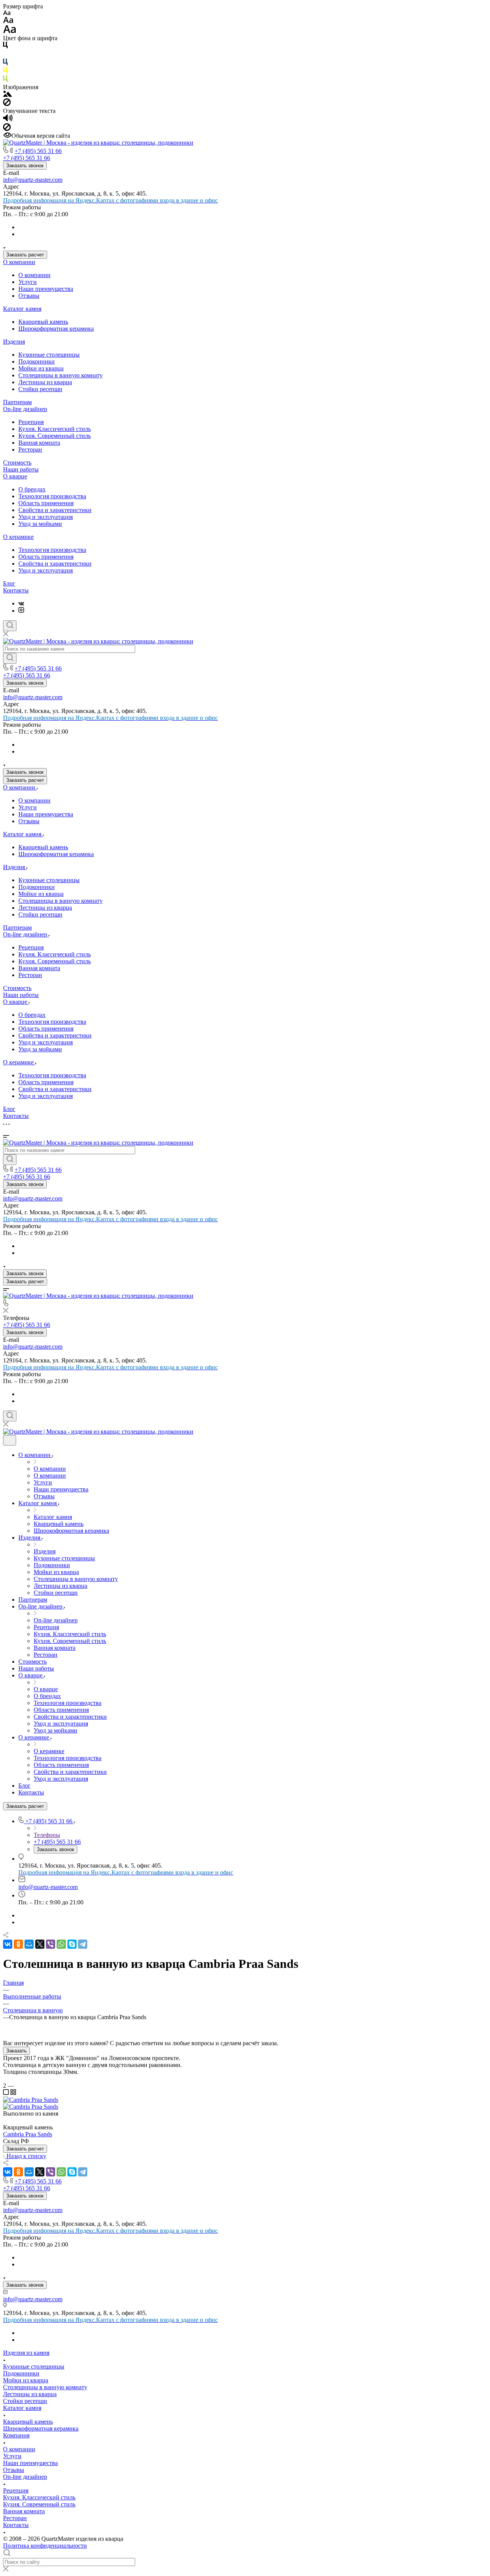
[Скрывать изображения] (7, 104)
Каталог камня (22, 309)
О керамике (18, 537)
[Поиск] (10, 626)
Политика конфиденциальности (45, 2546)
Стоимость (17, 463)
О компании (19, 262)
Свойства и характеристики (55, 510)
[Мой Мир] (29, 1944)
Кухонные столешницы (49, 355)
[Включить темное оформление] (10, 1440)
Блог (9, 583)
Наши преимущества (46, 289)
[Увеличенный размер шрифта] (10, 31)
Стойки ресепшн (40, 389)
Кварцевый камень (43, 322)
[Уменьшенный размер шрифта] (7, 13)
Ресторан (30, 449)
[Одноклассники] (18, 1944)
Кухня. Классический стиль (55, 429)
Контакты (16, 590)
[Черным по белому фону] (5, 46)
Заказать (16, 2051)
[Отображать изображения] (7, 95)
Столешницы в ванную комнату (60, 375)
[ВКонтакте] (21, 603)
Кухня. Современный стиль (55, 436)
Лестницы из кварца (45, 382)
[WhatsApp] (61, 1944)
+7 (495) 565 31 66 (38, 151)
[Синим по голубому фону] (5, 63)
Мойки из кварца (41, 368)
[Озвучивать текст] (8, 120)
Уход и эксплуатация (46, 517)
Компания (16, 2435)
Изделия (14, 342)
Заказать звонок (25, 166)
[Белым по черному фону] (5, 55)
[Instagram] (21, 611)
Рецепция (31, 422)
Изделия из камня (26, 2353)
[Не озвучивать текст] (7, 129)
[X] (40, 1944)
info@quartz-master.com (33, 180)
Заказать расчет (25, 255)
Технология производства (52, 496)
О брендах (32, 489)
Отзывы (29, 296)
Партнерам (17, 402)
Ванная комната (39, 443)
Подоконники (37, 361)
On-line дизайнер (25, 409)
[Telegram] (83, 1944)
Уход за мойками (40, 524)
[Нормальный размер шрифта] (8, 21)
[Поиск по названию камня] (10, 658)
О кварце (15, 476)
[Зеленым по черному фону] (5, 80)
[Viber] (51, 1944)
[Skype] (72, 1944)
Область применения (46, 503)
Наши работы (21, 469)
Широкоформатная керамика (56, 329)
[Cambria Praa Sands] (31, 2100)
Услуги (28, 282)
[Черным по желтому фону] (5, 72)
